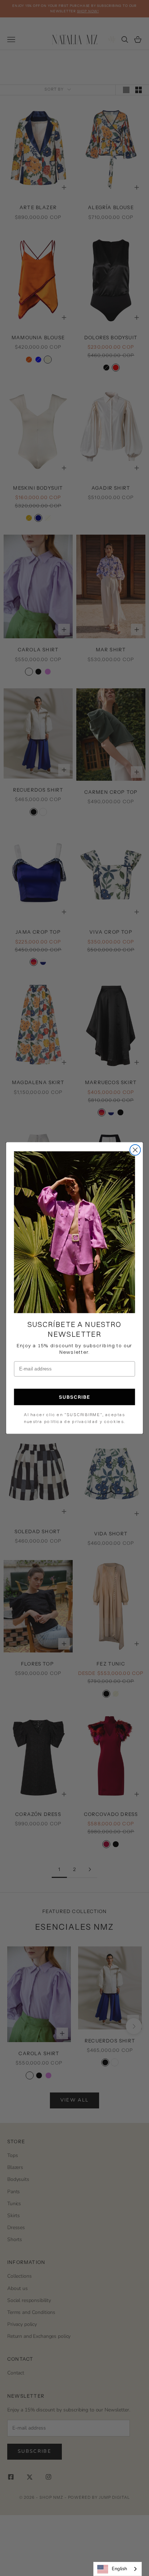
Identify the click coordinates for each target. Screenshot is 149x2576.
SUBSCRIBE (75, 1397)
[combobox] (118, 2569)
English (119, 2569)
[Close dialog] (135, 1150)
